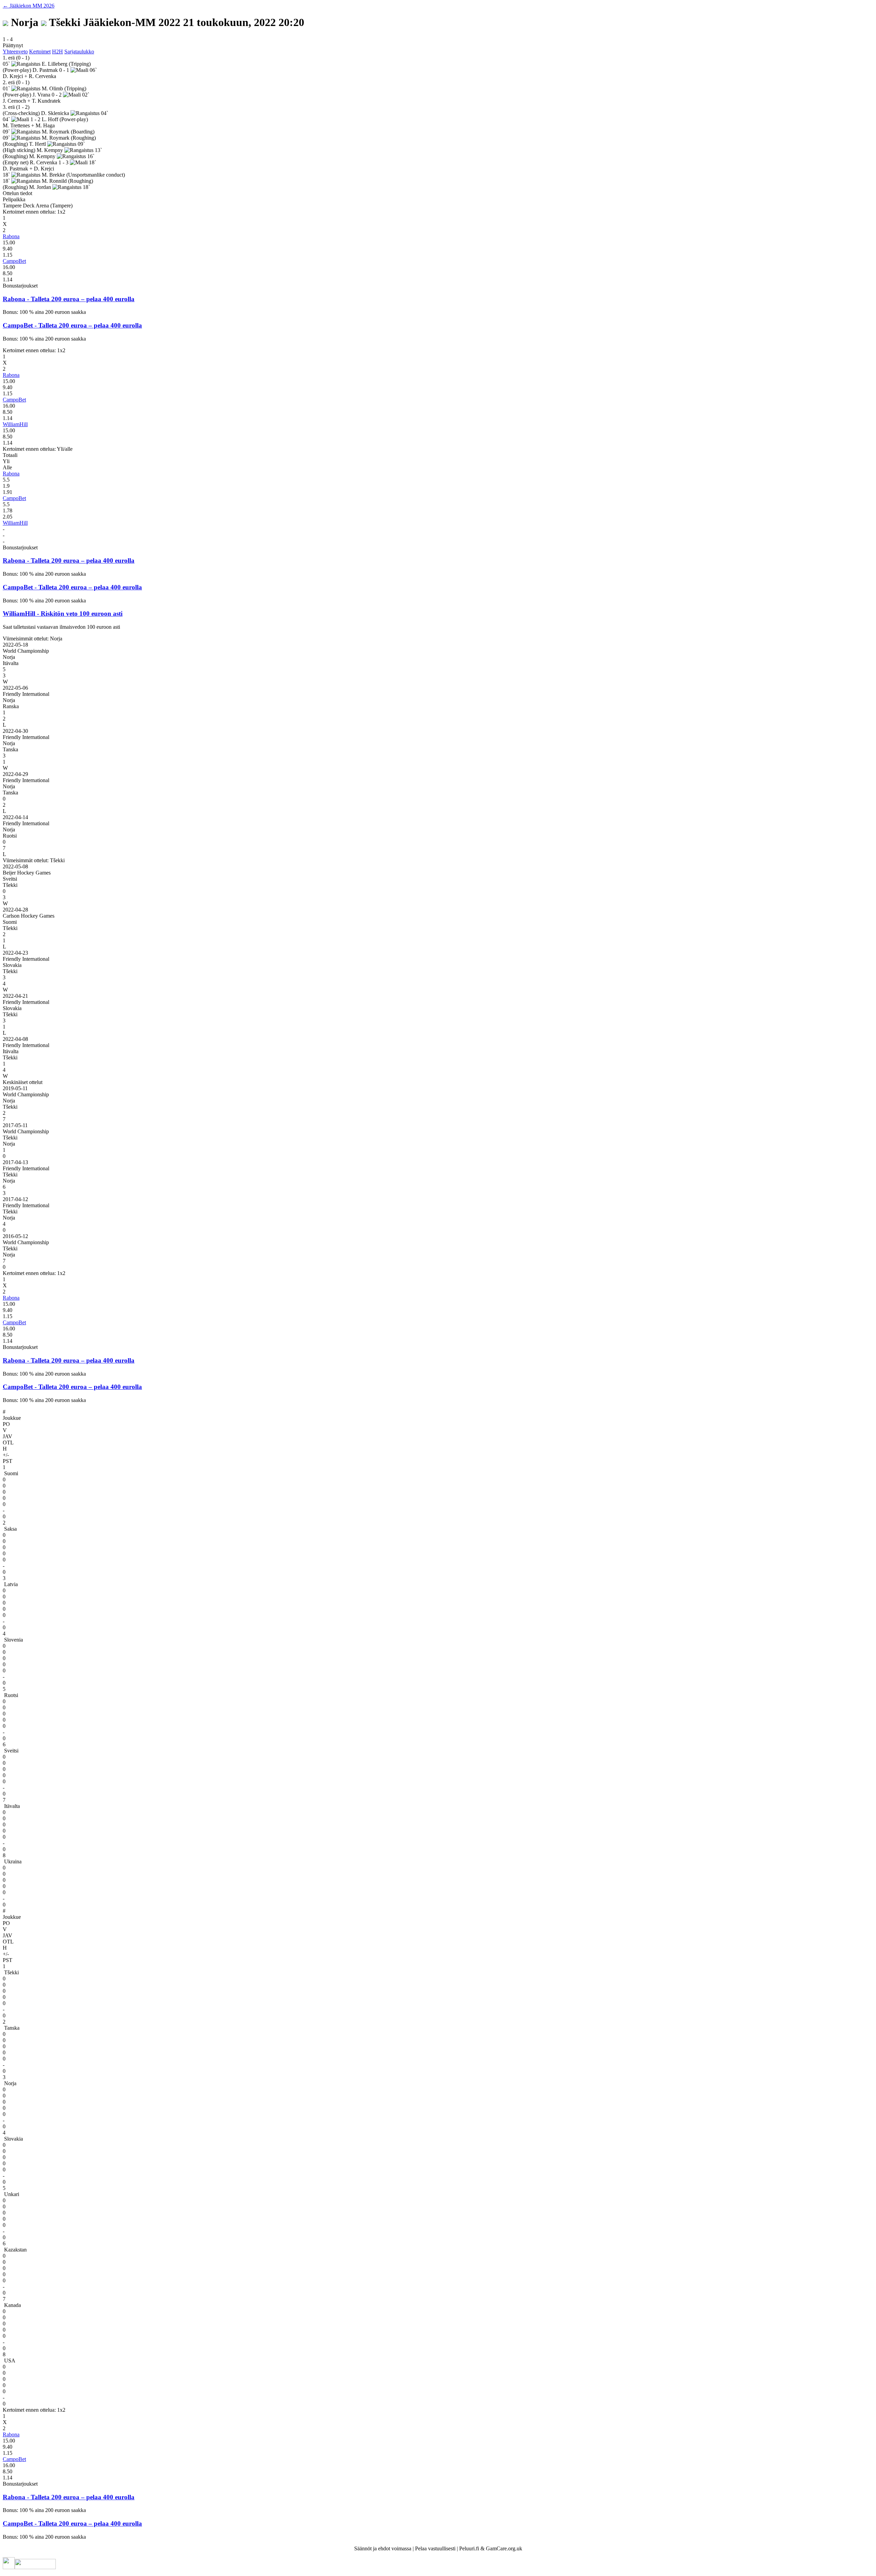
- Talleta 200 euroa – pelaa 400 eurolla (81, 299)
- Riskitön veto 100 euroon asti (80, 614)
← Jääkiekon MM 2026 (29, 6)
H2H (57, 52)
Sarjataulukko (79, 52)
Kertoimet (40, 52)
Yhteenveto (15, 52)
